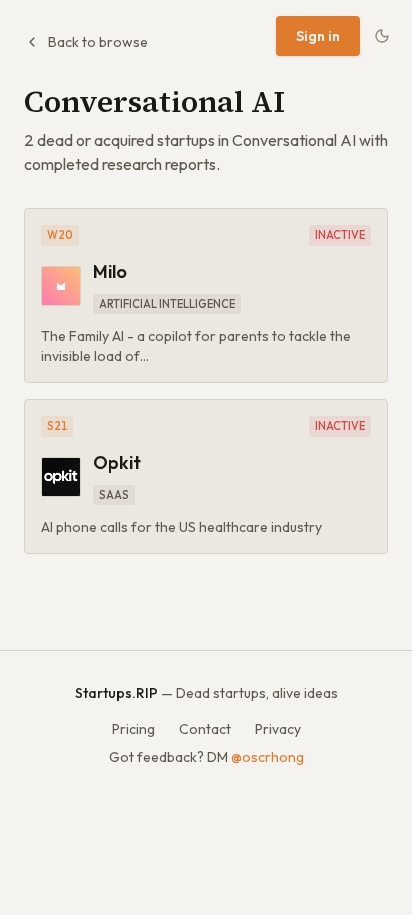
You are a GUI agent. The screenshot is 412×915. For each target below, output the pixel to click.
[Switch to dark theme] (382, 36)
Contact (205, 729)
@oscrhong (267, 757)
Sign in (318, 36)
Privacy (278, 729)
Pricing (133, 729)
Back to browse (98, 42)
